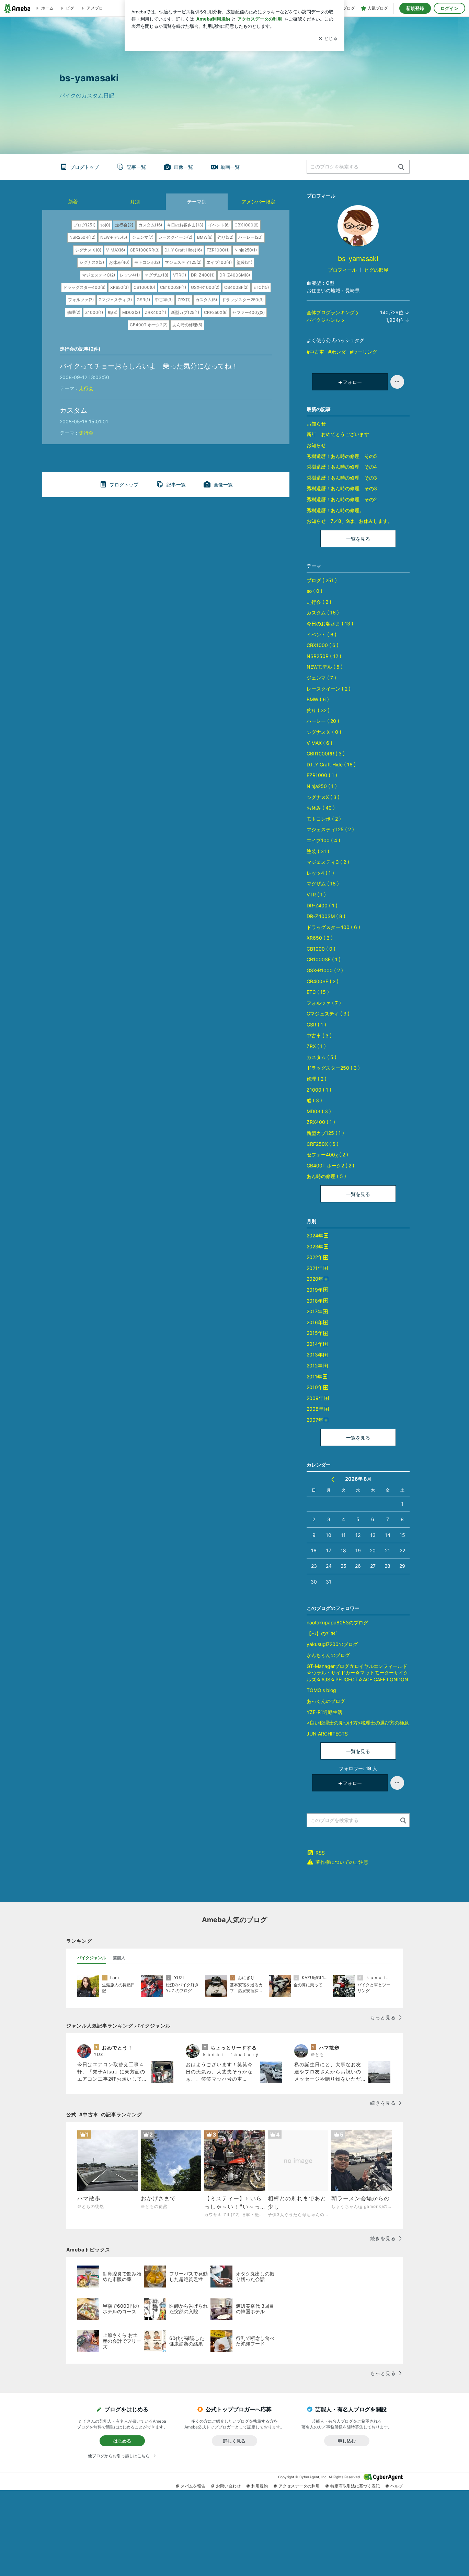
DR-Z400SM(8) (235, 275)
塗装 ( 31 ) (318, 851)
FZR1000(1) (218, 250)
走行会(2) (124, 225)
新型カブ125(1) (185, 312)
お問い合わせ (228, 2486)
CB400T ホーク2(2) (149, 325)
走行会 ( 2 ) (319, 602)
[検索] (401, 167)
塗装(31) (244, 262)
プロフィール (342, 270)
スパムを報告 (193, 2486)
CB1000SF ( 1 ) (324, 959)
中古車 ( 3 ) (319, 1036)
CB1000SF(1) (173, 287)
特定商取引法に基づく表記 (355, 2486)
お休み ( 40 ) (321, 808)
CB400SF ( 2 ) (323, 981)
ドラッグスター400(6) (84, 287)
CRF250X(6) (216, 312)
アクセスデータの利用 (299, 2486)
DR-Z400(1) (203, 275)
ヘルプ (397, 2486)
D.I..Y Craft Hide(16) (183, 250)
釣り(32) (225, 237)
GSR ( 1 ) (316, 1025)
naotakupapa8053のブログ (337, 1622)
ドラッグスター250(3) (243, 300)
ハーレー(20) (250, 237)
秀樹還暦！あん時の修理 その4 (342, 467)
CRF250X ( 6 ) (323, 1144)
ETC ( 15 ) (318, 992)
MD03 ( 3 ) (319, 1111)
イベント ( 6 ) (322, 634)
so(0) (105, 225)
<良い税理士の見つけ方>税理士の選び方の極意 (358, 1723)
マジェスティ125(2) (183, 262)
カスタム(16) (150, 225)
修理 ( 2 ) (317, 1079)
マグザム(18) (156, 275)
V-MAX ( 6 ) (319, 743)
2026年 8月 (358, 1479)
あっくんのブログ (326, 1701)
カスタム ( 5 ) (322, 1057)
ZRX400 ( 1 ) (321, 1122)
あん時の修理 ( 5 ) (326, 1176)
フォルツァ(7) (81, 300)
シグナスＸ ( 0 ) (324, 732)
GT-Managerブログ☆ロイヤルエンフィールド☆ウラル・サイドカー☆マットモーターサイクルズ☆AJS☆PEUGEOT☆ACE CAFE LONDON (357, 1673)
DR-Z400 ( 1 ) (322, 905)
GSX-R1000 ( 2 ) (325, 970)
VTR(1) (180, 275)
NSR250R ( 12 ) (324, 656)
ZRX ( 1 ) (316, 1046)
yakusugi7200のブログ (332, 1644)
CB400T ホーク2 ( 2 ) (330, 1166)
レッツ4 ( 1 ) (320, 873)
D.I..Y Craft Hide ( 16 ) (331, 764)
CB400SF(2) (236, 287)
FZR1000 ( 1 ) (322, 775)
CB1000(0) (144, 287)
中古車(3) (164, 300)
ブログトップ (84, 167)
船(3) (113, 312)
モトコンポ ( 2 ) (324, 819)
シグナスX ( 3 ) (323, 797)
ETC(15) (261, 287)
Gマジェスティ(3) (115, 300)
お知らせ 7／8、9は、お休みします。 (350, 521)
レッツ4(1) (130, 275)
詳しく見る (234, 2441)
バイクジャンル (323, 320)
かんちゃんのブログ (328, 1655)
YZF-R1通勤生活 (324, 1712)
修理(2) (74, 312)
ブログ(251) (84, 225)
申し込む (347, 2441)
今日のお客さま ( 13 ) (330, 624)
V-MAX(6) (116, 250)
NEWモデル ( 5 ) (325, 667)
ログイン (449, 8)
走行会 (86, 388)
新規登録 (415, 8)
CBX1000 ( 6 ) (323, 645)
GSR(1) (143, 300)
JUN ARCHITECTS (327, 1734)
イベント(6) (219, 225)
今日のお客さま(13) (185, 225)
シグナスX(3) (92, 262)
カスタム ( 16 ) (323, 613)
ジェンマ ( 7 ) (321, 678)
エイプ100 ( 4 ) (323, 840)
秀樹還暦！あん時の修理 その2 (342, 499)
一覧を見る (358, 539)
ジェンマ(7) (143, 237)
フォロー (352, 382)
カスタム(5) (206, 300)
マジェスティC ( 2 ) (328, 862)
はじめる (122, 2441)
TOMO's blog (321, 1690)
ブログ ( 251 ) (322, 580)
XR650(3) (119, 287)
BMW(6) (205, 237)
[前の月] (333, 1479)
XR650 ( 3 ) (320, 938)
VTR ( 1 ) (316, 895)
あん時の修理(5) (187, 325)
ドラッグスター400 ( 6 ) (333, 927)
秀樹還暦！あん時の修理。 (335, 510)
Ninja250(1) (246, 250)
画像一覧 (183, 167)
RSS (320, 1853)
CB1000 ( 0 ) (321, 949)
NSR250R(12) (82, 237)
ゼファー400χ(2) (249, 312)
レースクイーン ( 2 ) (329, 689)
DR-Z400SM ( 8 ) (326, 916)
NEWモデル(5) (114, 237)
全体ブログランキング (331, 312)
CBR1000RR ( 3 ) (326, 754)
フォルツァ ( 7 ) (324, 1003)
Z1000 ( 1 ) (319, 1090)
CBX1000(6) (247, 225)
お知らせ (316, 424)
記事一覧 (136, 167)
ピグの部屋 (376, 270)
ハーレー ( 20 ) (323, 721)
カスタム (73, 410)
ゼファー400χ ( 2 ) (327, 1155)
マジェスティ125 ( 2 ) (330, 829)
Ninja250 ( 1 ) (322, 786)
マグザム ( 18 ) (323, 884)
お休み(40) (119, 262)
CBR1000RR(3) (145, 250)
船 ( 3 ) (314, 1100)
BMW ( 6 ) (318, 699)
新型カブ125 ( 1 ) (325, 1133)
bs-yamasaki (362, 259)
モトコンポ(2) (147, 262)
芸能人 (119, 1958)
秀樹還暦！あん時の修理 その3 (342, 478)
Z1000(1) (94, 312)
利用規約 (260, 2486)
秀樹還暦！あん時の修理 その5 (342, 456)
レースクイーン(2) (175, 237)
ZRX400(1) (156, 312)
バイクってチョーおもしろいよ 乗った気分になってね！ (149, 366)
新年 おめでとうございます (338, 434)
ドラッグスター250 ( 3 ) (333, 1068)
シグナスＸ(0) (88, 250)
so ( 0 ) (314, 591)
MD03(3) (131, 312)
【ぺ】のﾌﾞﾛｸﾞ (322, 1633)
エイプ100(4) (219, 262)
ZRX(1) (184, 300)
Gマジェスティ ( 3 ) (328, 1014)
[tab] (92, 1958)
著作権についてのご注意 (342, 1862)
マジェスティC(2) (99, 275)
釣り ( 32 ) (318, 710)
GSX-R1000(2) (205, 287)
